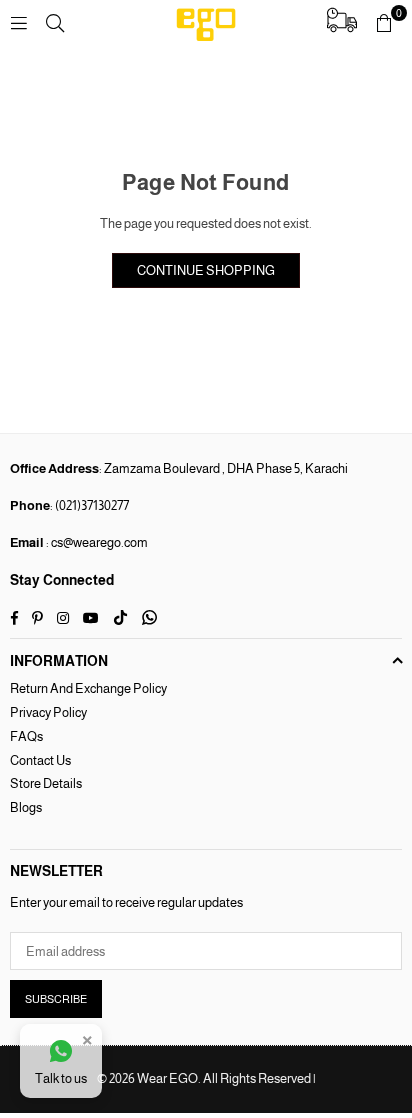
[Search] (55, 22)
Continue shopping (206, 270)
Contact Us (40, 760)
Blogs (26, 807)
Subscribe (56, 999)
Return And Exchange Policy (88, 688)
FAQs (26, 736)
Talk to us (61, 1078)
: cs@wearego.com (96, 542)
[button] (384, 23)
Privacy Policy (48, 712)
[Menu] (19, 22)
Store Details (46, 783)
